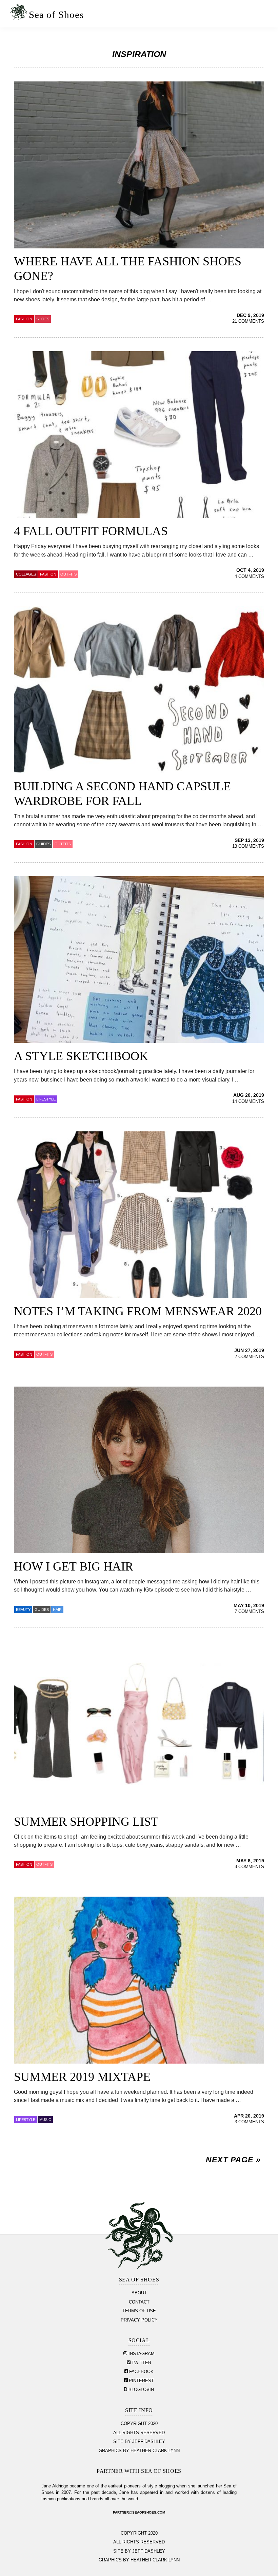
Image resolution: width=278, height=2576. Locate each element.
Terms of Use (139, 2311)
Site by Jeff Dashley (139, 2442)
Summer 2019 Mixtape (82, 2077)
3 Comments (249, 1867)
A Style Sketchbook (81, 1056)
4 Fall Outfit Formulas (91, 531)
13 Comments (248, 846)
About (139, 2293)
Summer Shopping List (86, 1822)
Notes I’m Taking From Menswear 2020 (138, 1311)
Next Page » (233, 2160)
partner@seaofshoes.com (139, 2512)
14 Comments (248, 1102)
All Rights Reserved (139, 2433)
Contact (139, 2302)
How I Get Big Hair (74, 1566)
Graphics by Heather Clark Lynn (139, 2451)
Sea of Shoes (56, 15)
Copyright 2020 (139, 2424)
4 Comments (249, 577)
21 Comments (248, 321)
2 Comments (249, 1357)
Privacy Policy (139, 2320)
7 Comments (249, 1612)
